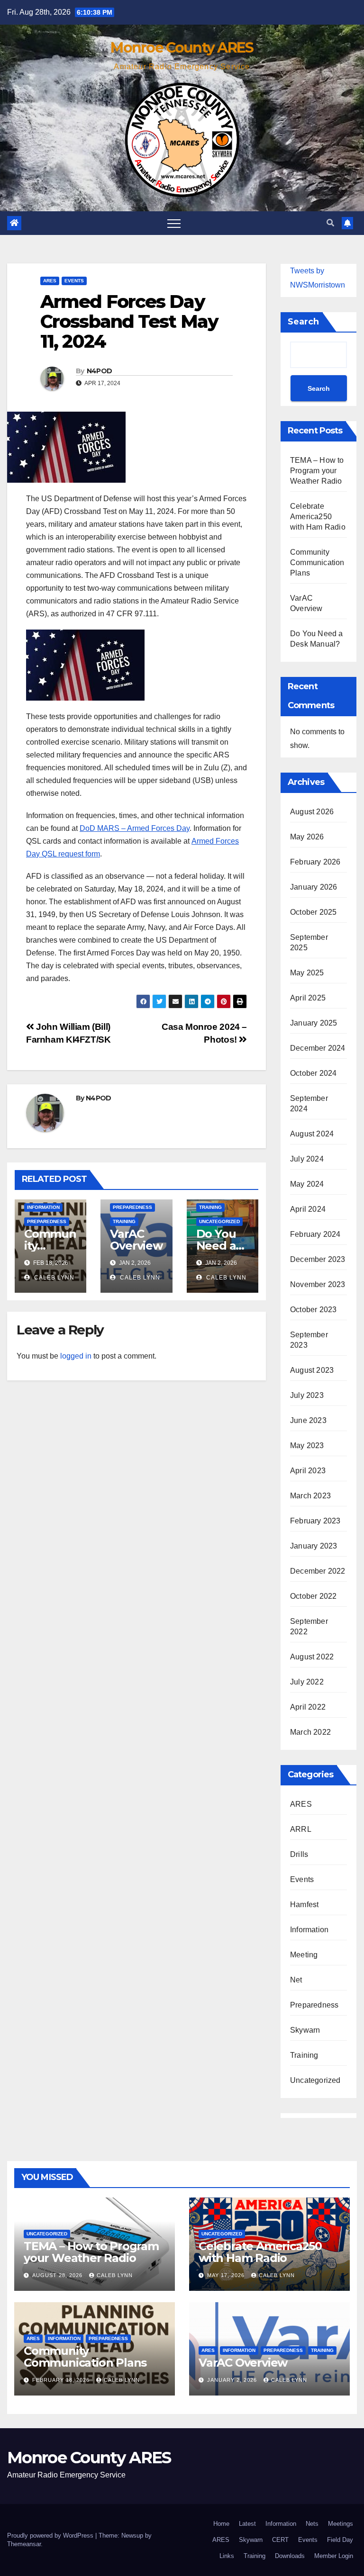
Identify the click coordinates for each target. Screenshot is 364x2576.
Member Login (334, 2556)
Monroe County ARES (182, 48)
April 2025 (308, 998)
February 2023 (315, 1521)
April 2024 (308, 1209)
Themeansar (24, 2544)
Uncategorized (219, 1221)
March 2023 (310, 1496)
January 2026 (314, 887)
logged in (76, 1356)
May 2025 (307, 973)
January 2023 (314, 1546)
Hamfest (304, 1905)
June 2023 (308, 1420)
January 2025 (314, 1023)
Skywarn (305, 2030)
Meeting (304, 1955)
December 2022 (318, 1571)
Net (296, 1980)
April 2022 (308, 1707)
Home (221, 2524)
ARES (50, 281)
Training (124, 1221)
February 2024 (315, 1234)
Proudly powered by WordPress (51, 2535)
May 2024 (307, 1184)
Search (303, 322)
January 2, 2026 (233, 2380)
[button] (330, 223)
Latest (247, 2524)
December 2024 (318, 1048)
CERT (280, 2540)
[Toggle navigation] (174, 223)
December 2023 (318, 1259)
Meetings (341, 2524)
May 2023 (307, 1446)
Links (227, 2556)
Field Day (340, 2540)
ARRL (301, 1829)
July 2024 (307, 1159)
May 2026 (307, 837)
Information (43, 1207)
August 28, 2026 (58, 2275)
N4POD (100, 371)
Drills (299, 1854)
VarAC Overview (136, 1240)
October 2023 (313, 1310)
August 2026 (312, 812)
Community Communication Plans (317, 563)
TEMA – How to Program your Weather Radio (317, 471)
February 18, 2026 (62, 2380)
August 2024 (312, 1134)
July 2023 (307, 1395)
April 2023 (308, 1471)
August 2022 (312, 1657)
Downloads (290, 2556)
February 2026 (315, 862)
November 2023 (318, 1284)
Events (74, 281)
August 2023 (312, 1370)
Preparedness (47, 1221)
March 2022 (310, 1732)
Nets (312, 2524)
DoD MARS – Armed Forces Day (135, 828)
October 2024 (313, 1073)
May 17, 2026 (227, 2275)
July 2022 (307, 1682)
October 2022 (313, 1596)
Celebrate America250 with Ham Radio (318, 517)
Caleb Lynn (53, 1278)
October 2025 (313, 912)
